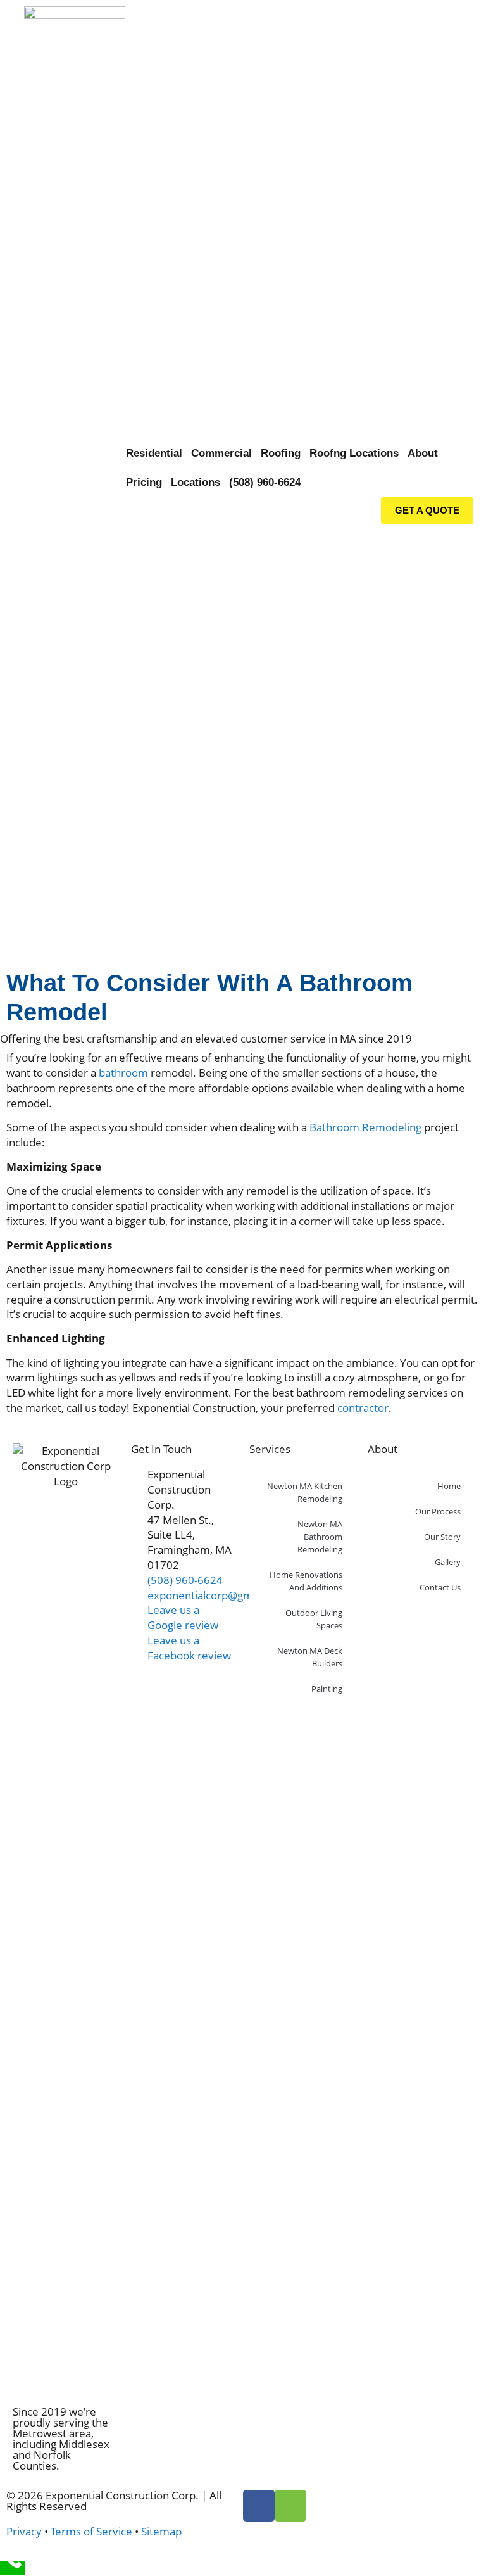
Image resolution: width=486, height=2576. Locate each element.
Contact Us (440, 1587)
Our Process (438, 1511)
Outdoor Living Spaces (314, 1619)
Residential (154, 453)
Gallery (448, 1562)
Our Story (442, 1537)
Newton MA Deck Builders (310, 1657)
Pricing (144, 482)
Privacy (24, 2531)
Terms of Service (91, 2531)
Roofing (281, 453)
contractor (363, 1408)
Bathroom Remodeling (365, 1127)
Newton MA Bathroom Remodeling (320, 1537)
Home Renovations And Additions (306, 1581)
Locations (196, 482)
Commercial (221, 453)
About (423, 453)
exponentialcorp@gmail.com (218, 1595)
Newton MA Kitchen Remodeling (305, 1492)
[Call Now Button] (13, 2568)
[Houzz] (290, 2506)
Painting (327, 1689)
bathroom (123, 1073)
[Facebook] (259, 2506)
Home (449, 1486)
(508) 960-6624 (265, 482)
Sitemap (161, 2531)
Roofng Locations (354, 453)
